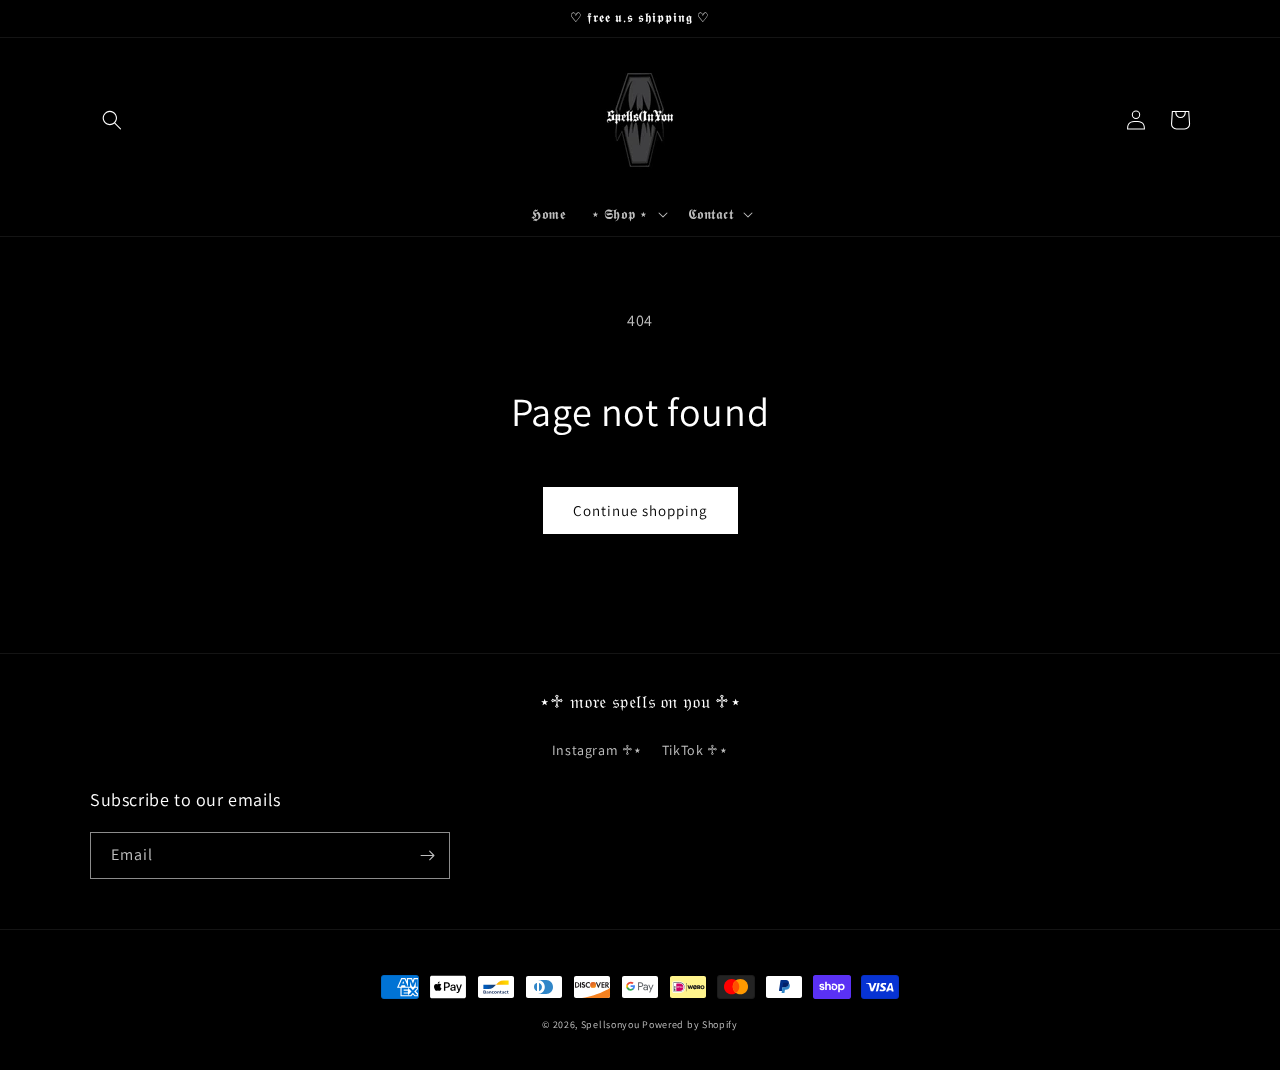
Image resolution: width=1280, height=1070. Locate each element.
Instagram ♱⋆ (597, 750)
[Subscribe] (427, 855)
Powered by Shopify (690, 1024)
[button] (112, 120)
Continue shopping (640, 510)
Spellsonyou (610, 1024)
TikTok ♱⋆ (695, 750)
